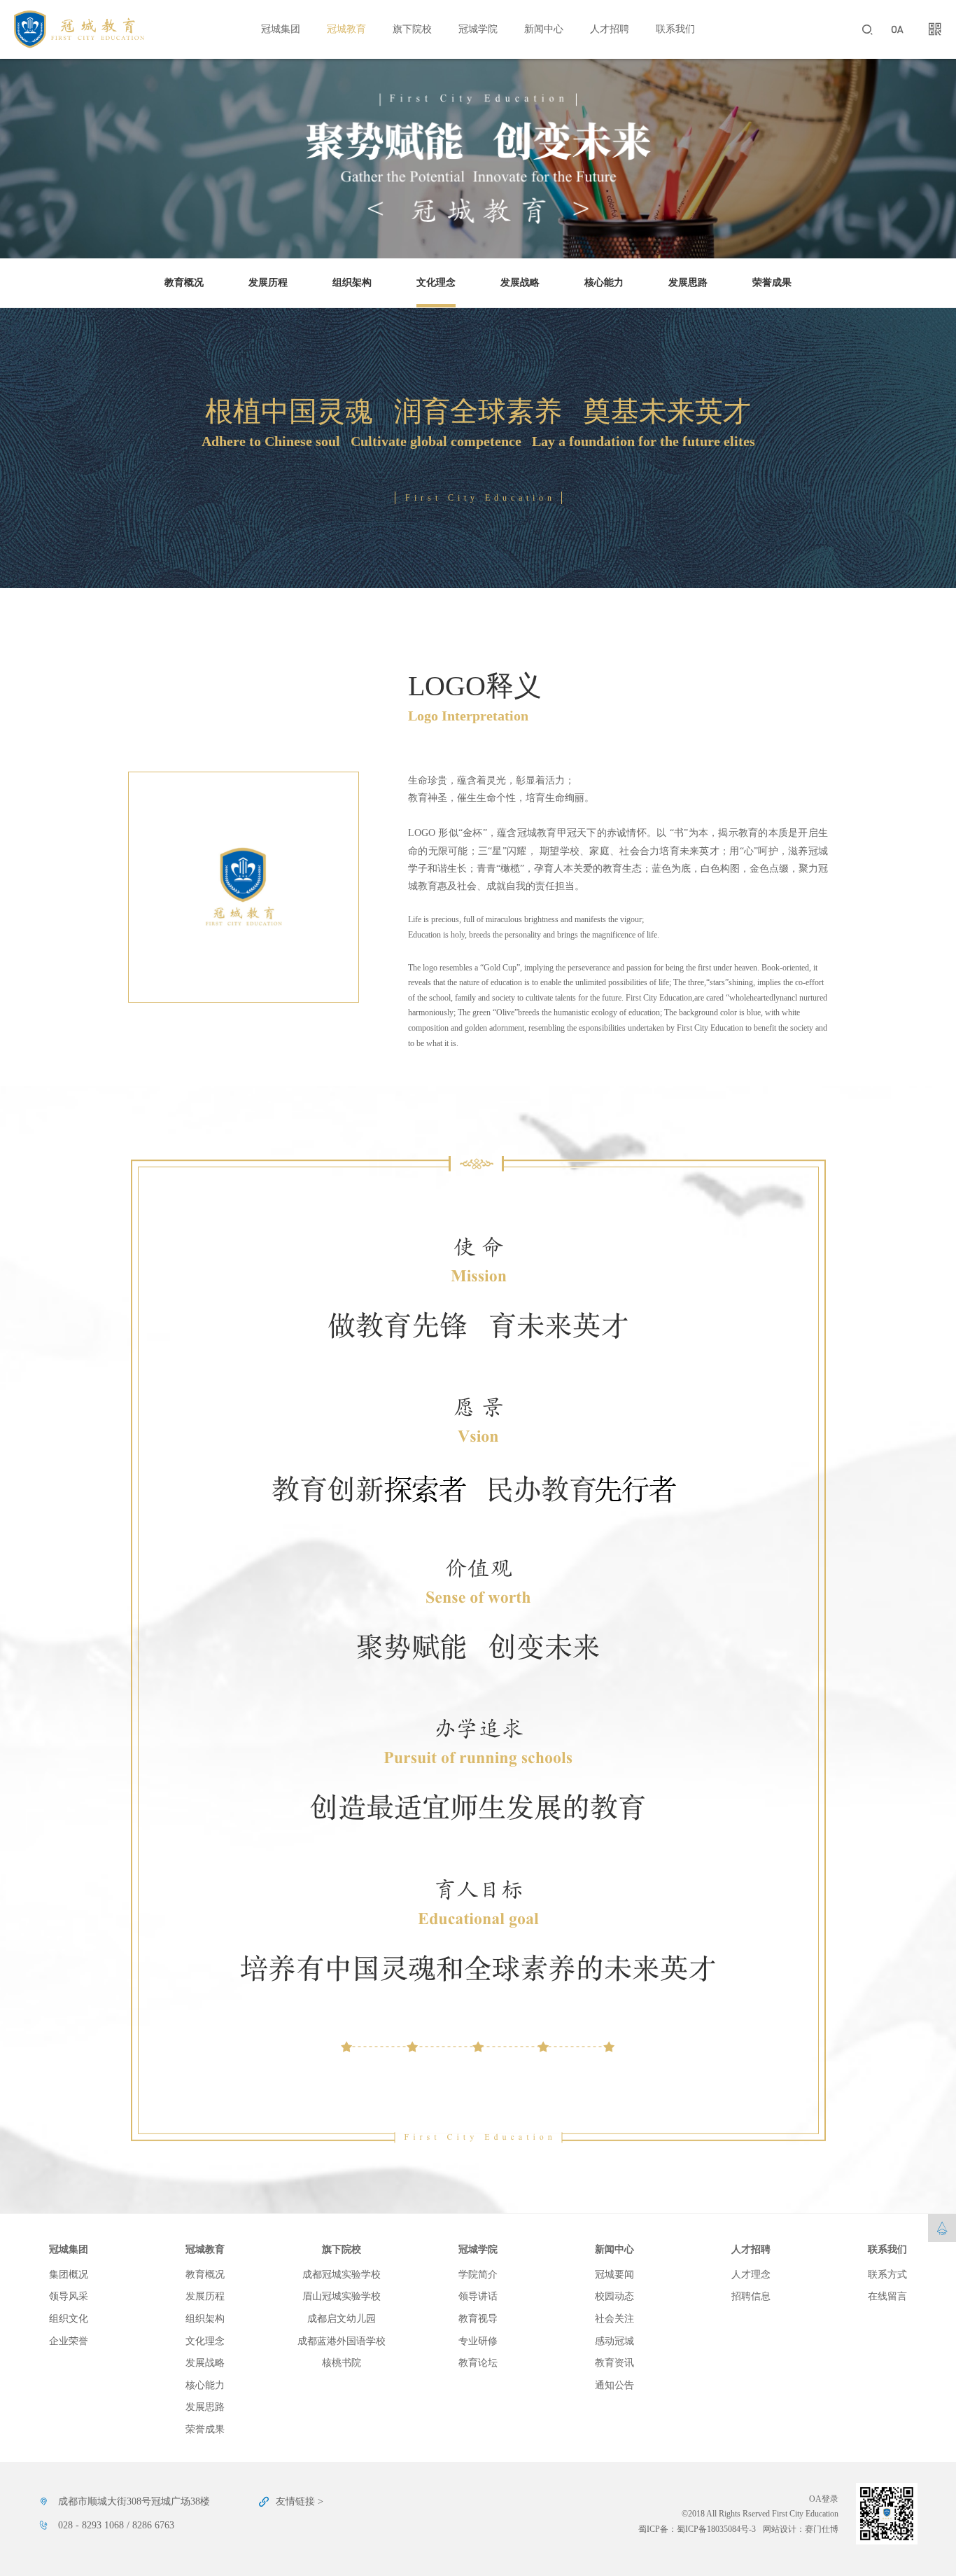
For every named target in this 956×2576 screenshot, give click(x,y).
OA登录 (824, 2499)
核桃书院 (342, 2363)
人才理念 (751, 2275)
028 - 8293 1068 (91, 2525)
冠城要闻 (614, 2275)
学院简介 (478, 2275)
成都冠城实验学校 (342, 2275)
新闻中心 (544, 29)
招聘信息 (751, 2296)
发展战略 (520, 283)
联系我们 (675, 29)
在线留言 (887, 2296)
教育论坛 (478, 2363)
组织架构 (352, 283)
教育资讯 (614, 2363)
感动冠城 (614, 2341)
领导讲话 (478, 2296)
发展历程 (268, 283)
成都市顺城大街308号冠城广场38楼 (134, 2501)
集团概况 (69, 2275)
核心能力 (604, 283)
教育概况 (184, 283)
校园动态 (614, 2296)
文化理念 (436, 283)
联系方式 (887, 2275)
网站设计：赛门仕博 (801, 2529)
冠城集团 (281, 29)
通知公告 (614, 2385)
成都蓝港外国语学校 (342, 2341)
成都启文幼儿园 (342, 2319)
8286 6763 (153, 2525)
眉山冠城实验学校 (342, 2296)
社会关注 (614, 2319)
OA (897, 29)
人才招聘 (610, 29)
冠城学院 (478, 29)
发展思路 (688, 283)
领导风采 (69, 2296)
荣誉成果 (772, 283)
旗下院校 (412, 29)
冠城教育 (346, 29)
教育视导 (478, 2319)
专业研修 (478, 2341)
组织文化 (69, 2319)
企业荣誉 (69, 2341)
